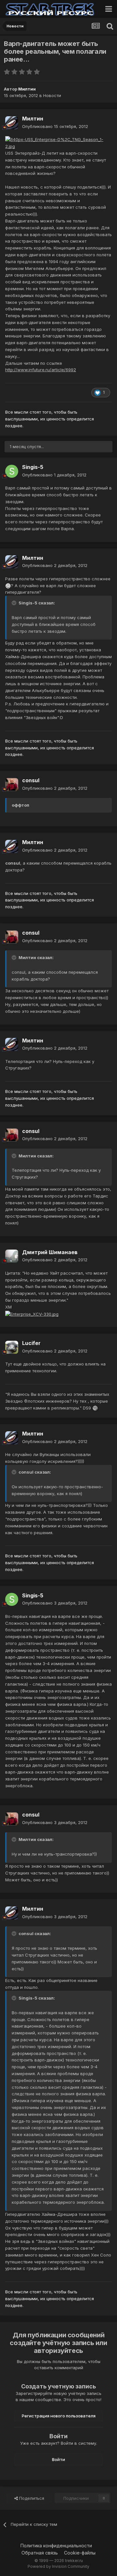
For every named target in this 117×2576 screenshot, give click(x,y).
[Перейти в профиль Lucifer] (12, 1347)
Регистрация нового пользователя (59, 2416)
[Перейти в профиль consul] (12, 785)
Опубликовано (55, 126)
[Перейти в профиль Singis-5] (12, 471)
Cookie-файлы (80, 2553)
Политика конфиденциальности (56, 2546)
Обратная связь (40, 2553)
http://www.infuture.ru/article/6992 (41, 370)
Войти (58, 2459)
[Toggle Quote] (15, 603)
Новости (52, 95)
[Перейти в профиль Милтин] (12, 123)
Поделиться (31, 2498)
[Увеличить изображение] (58, 143)
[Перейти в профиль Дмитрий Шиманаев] (12, 1256)
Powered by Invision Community (58, 2566)
